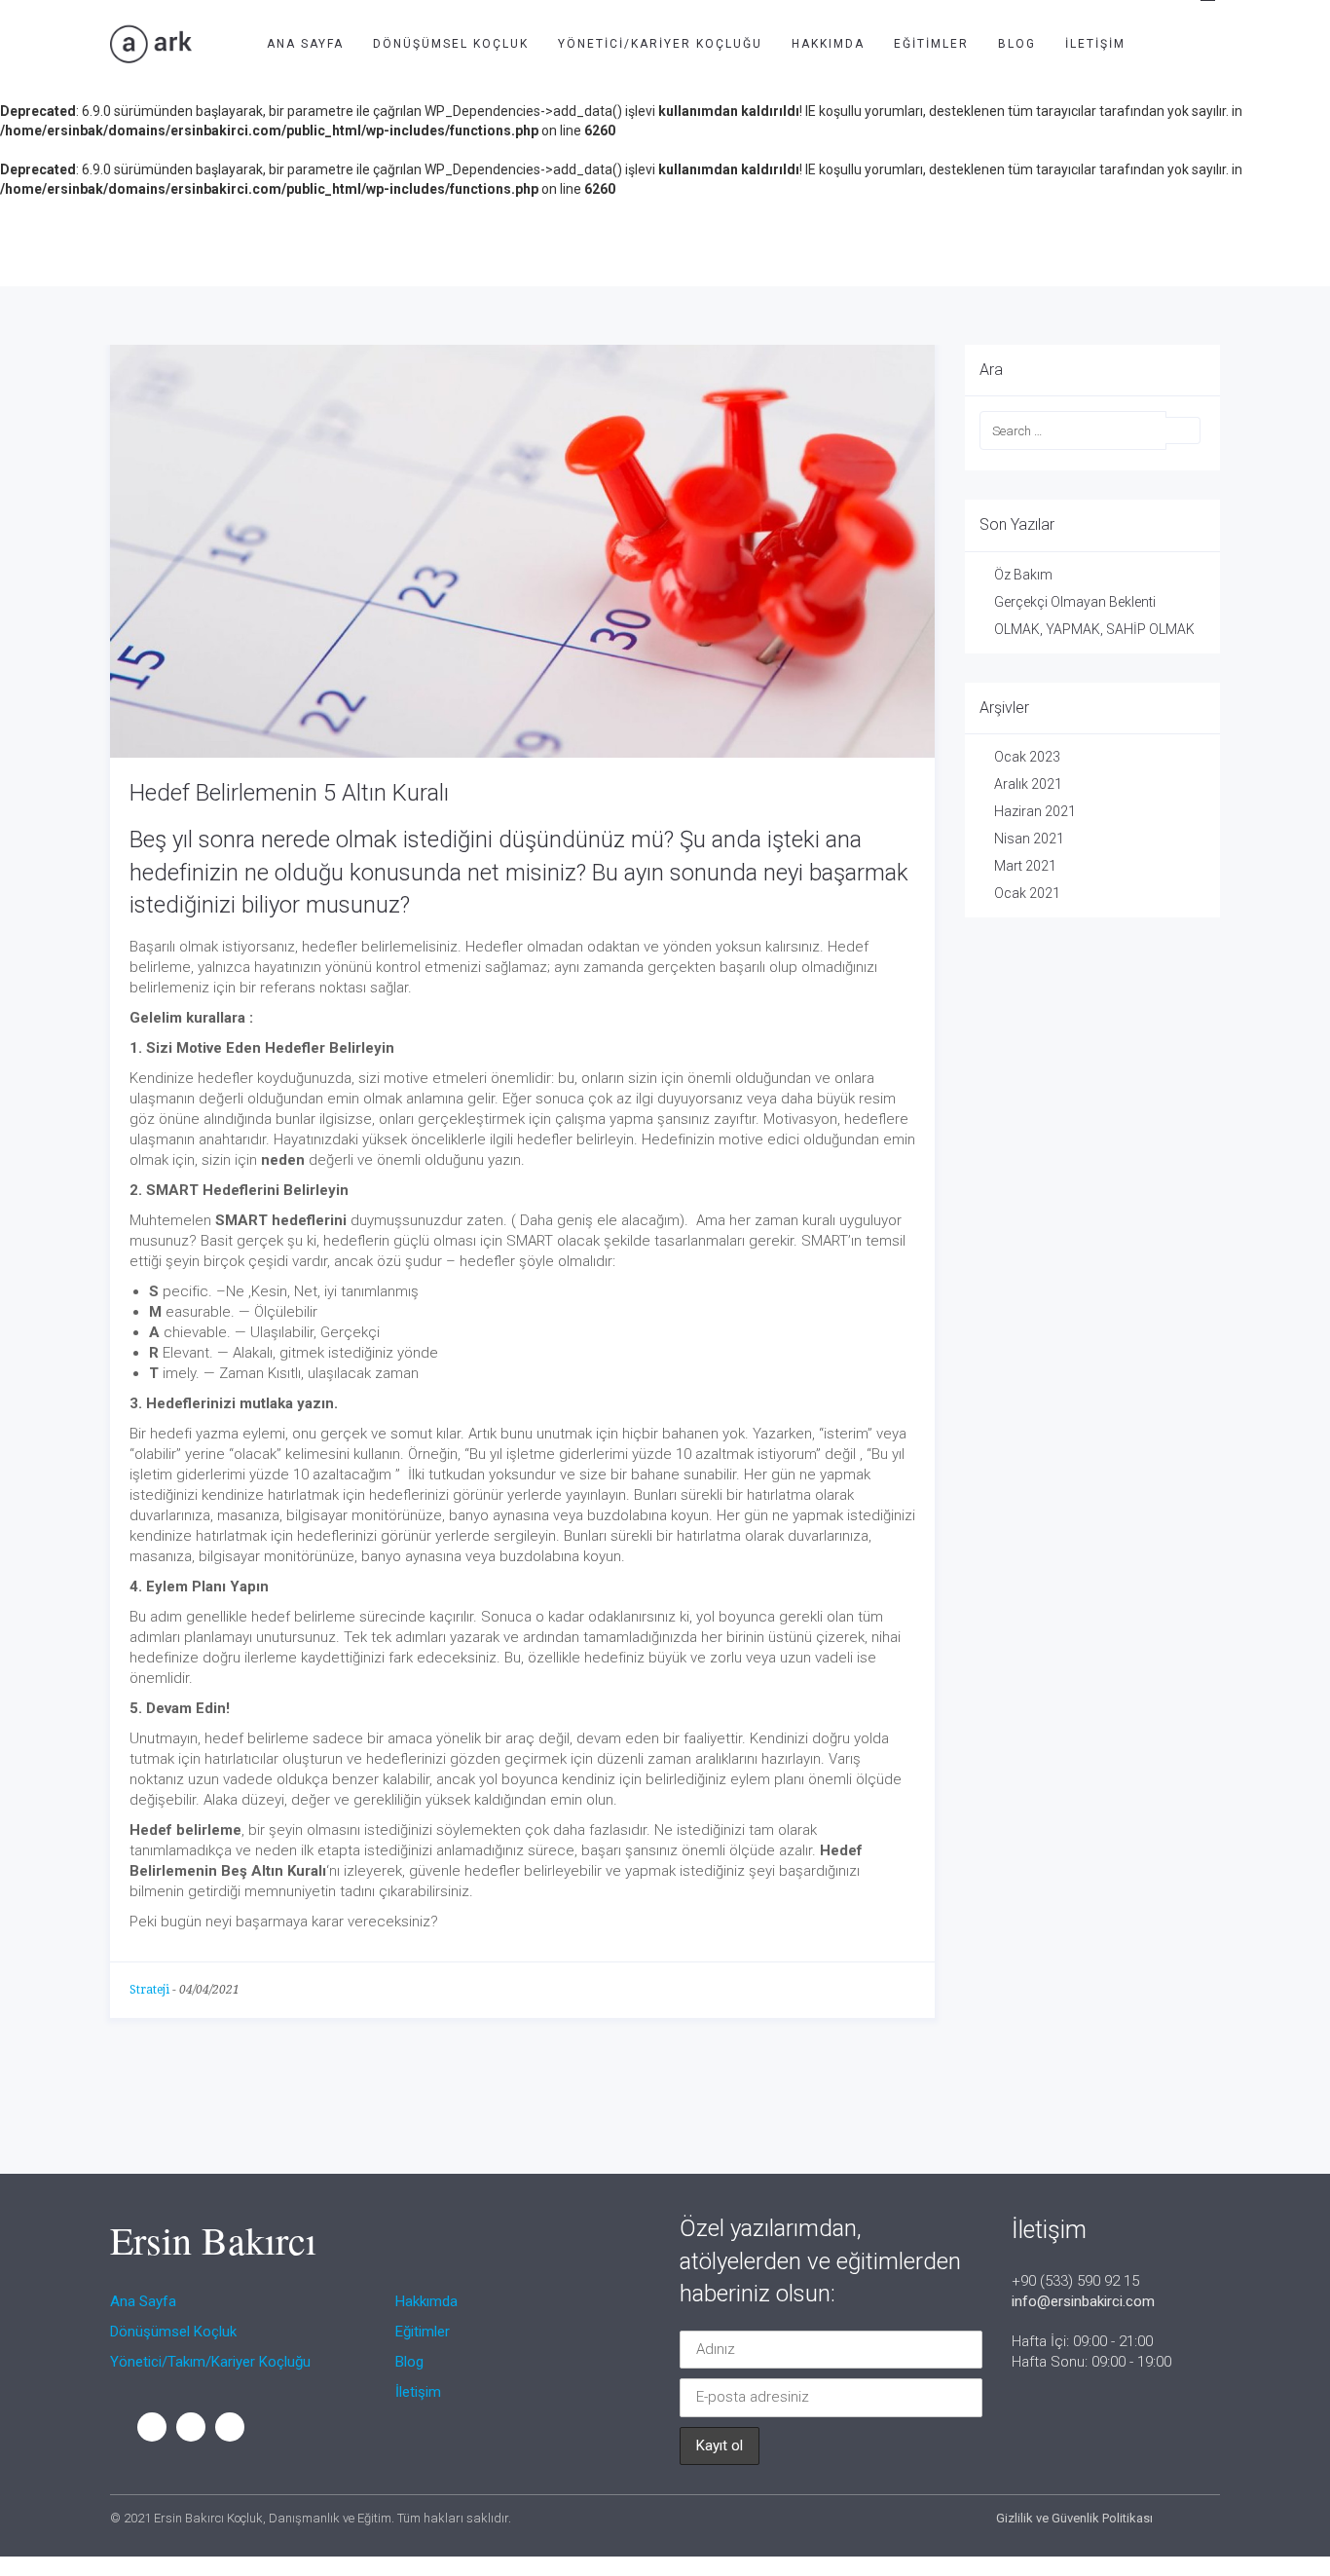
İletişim (1095, 44)
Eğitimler (931, 44)
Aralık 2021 (1028, 784)
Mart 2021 (1025, 866)
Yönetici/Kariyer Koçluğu (660, 44)
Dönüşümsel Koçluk (451, 44)
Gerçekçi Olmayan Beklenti (1075, 602)
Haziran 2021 (1035, 811)
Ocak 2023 (1027, 757)
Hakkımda (828, 44)
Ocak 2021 (1027, 893)
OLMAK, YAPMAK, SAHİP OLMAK (1094, 629)
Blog (1017, 44)
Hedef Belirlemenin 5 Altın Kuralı (289, 793)
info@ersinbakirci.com (1083, 2301)
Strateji (149, 1990)
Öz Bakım (1023, 575)
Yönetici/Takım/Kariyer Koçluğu (210, 2362)
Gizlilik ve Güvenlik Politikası (1074, 2518)
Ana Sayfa (305, 44)
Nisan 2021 (1029, 839)
